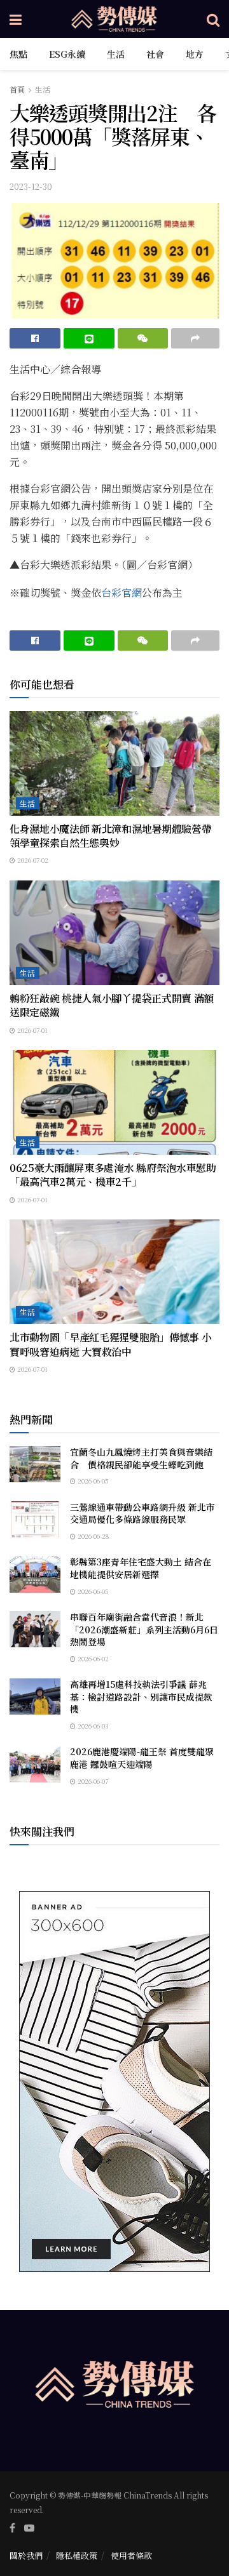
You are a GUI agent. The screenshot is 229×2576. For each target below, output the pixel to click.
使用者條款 (131, 2555)
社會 (155, 54)
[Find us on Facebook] (12, 2528)
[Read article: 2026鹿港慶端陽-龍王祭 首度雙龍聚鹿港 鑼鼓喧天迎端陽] (35, 1764)
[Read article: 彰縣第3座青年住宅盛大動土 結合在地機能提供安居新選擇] (35, 1574)
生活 (116, 54)
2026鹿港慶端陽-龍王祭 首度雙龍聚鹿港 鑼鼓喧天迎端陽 (142, 1758)
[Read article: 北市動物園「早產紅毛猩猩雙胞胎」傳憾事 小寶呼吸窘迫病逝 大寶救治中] (114, 1272)
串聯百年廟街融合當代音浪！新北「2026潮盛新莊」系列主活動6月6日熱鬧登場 (144, 1629)
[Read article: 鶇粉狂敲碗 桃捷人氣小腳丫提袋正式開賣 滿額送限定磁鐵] (114, 933)
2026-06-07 (92, 1781)
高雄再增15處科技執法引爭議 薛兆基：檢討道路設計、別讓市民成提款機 (141, 1696)
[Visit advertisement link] (114, 2081)
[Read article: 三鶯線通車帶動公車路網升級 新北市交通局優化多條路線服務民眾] (35, 1519)
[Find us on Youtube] (29, 2528)
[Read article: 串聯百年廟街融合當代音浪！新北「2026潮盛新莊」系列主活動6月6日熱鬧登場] (35, 1629)
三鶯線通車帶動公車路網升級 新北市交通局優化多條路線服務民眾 (142, 1513)
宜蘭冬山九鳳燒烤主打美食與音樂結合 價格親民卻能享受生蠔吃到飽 (141, 1458)
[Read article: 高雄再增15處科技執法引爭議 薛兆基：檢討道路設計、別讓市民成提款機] (35, 1696)
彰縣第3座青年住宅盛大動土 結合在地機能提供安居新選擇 (141, 1568)
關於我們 (26, 2555)
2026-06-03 (92, 1726)
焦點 (18, 54)
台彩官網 (121, 593)
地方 (195, 54)
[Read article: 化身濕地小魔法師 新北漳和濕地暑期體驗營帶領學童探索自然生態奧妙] (114, 763)
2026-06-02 (92, 1658)
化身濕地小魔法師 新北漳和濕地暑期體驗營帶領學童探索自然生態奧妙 (110, 836)
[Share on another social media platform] (195, 338)
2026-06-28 (92, 1536)
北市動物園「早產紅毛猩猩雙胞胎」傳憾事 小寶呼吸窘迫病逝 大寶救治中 (110, 1344)
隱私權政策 (77, 2555)
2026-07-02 (32, 860)
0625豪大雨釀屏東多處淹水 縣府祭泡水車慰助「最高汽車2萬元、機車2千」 (113, 1175)
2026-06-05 (92, 1481)
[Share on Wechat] (143, 338)
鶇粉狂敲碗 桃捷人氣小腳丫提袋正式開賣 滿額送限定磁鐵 (112, 1005)
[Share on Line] (89, 338)
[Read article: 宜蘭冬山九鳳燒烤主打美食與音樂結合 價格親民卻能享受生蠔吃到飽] (35, 1464)
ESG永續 (67, 54)
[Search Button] (213, 19)
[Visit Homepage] (114, 19)
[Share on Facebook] (35, 338)
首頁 (17, 89)
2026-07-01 (31, 1030)
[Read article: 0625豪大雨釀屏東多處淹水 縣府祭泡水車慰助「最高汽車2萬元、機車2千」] (114, 1102)
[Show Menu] (16, 19)
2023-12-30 (31, 186)
